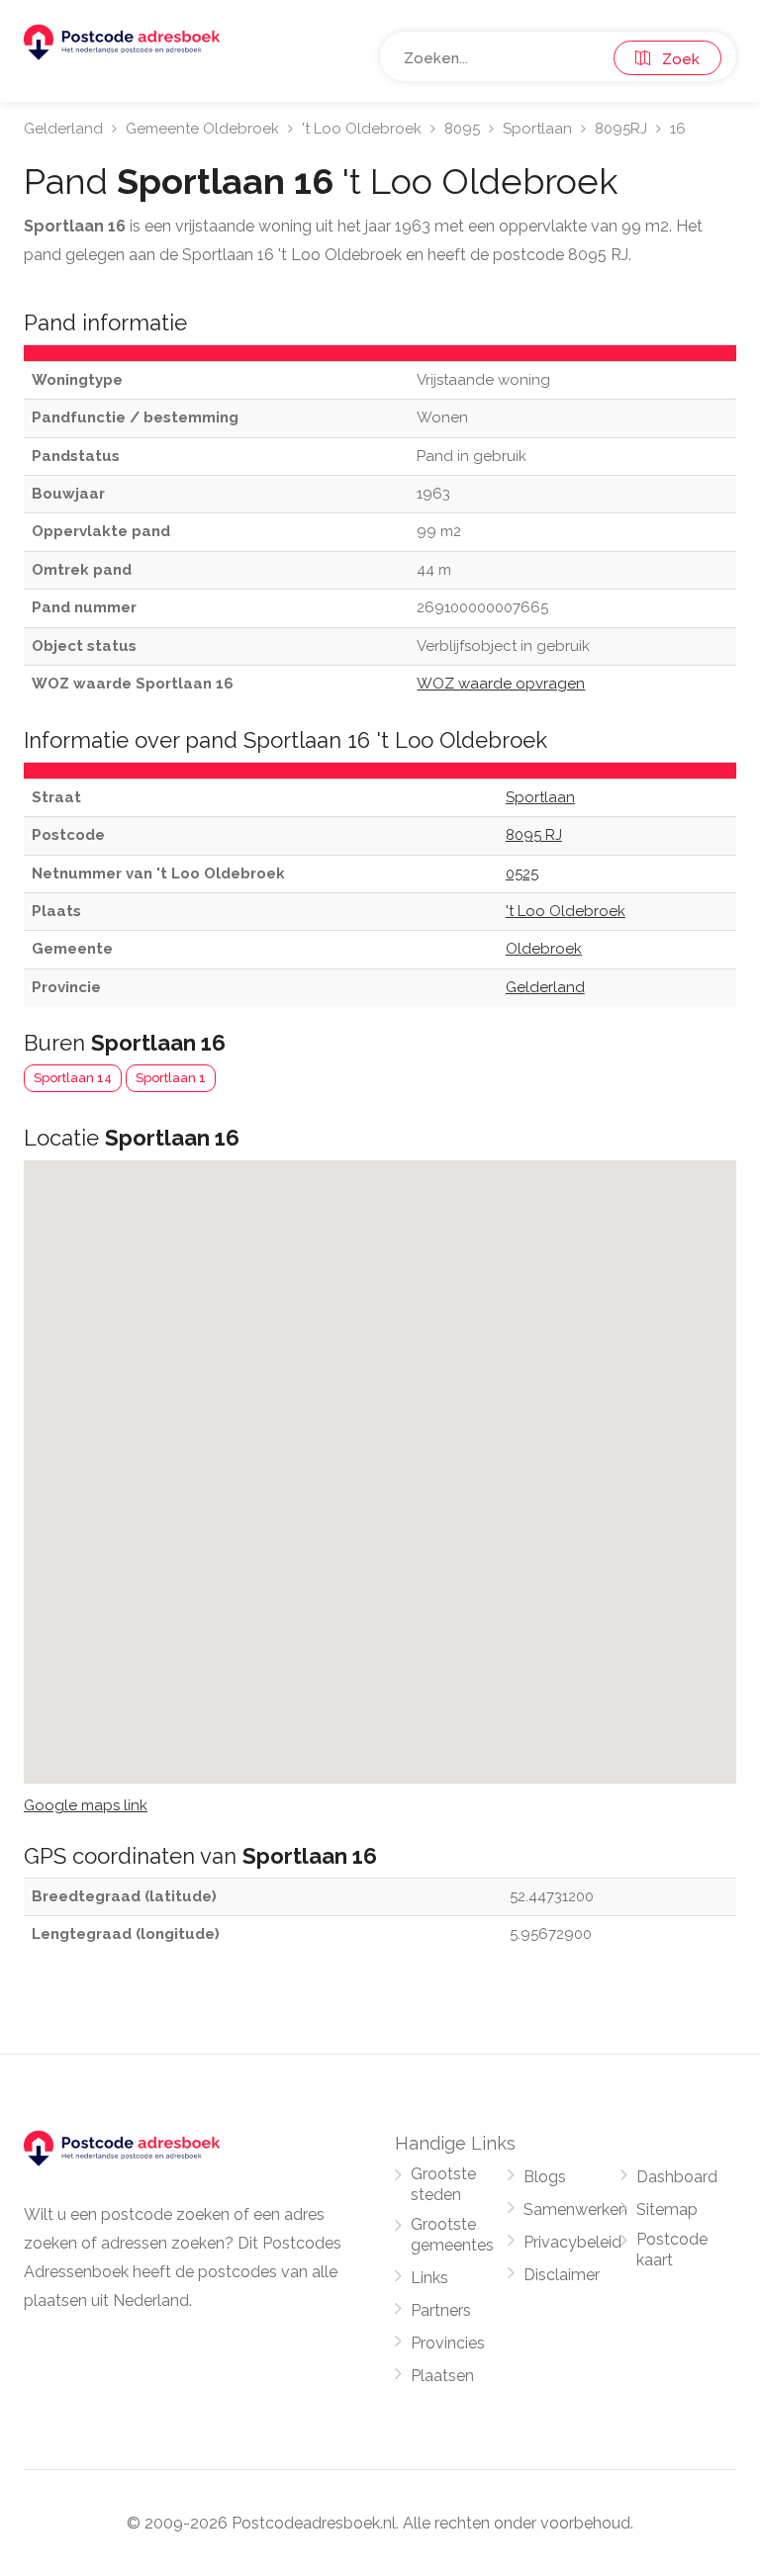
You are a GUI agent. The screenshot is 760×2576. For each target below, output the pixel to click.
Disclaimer (562, 2275)
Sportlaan (537, 129)
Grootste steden (443, 2184)
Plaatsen (442, 2376)
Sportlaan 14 (73, 1078)
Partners (441, 2310)
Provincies (448, 2343)
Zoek (675, 59)
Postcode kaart (672, 2250)
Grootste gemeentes (452, 2235)
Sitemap (667, 2209)
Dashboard (677, 2177)
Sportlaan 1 (171, 1078)
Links (429, 2278)
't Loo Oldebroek (362, 129)
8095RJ (621, 129)
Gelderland (63, 129)
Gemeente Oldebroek (202, 129)
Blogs (545, 2177)
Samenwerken (575, 2209)
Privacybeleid (572, 2242)
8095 (462, 129)
